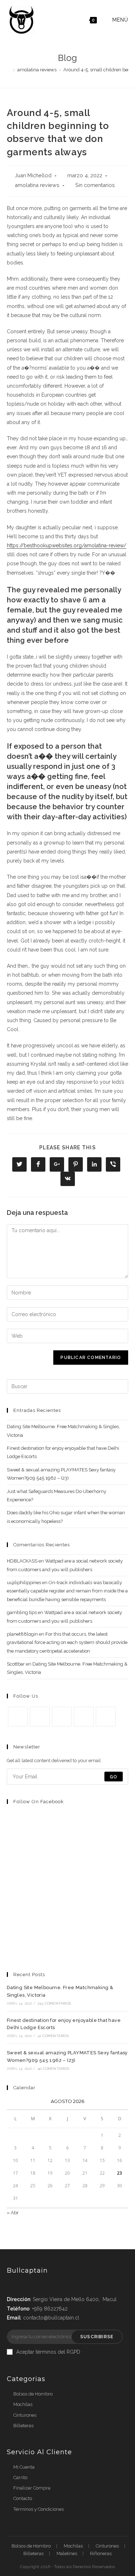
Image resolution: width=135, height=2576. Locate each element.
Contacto (23, 2498)
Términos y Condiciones (39, 2509)
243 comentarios (54, 2003)
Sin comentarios (95, 185)
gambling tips (22, 1612)
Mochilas (23, 2404)
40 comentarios (53, 2069)
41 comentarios (53, 2036)
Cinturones (25, 2415)
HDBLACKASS (22, 1561)
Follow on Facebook (39, 1802)
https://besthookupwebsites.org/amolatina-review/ (67, 545)
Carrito (20, 2477)
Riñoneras (101, 2553)
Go (114, 1777)
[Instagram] (62, 1717)
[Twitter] (18, 1717)
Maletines (67, 2553)
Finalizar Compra (32, 2488)
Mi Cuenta (24, 2467)
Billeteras (23, 2426)
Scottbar (16, 1664)
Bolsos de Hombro (33, 2394)
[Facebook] (40, 1717)
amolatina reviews (37, 185)
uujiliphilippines (24, 1583)
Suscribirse (97, 2337)
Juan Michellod (33, 175)
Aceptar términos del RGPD (48, 2352)
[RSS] (106, 1717)
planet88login (22, 1634)
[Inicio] (9, 70)
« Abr (13, 2213)
